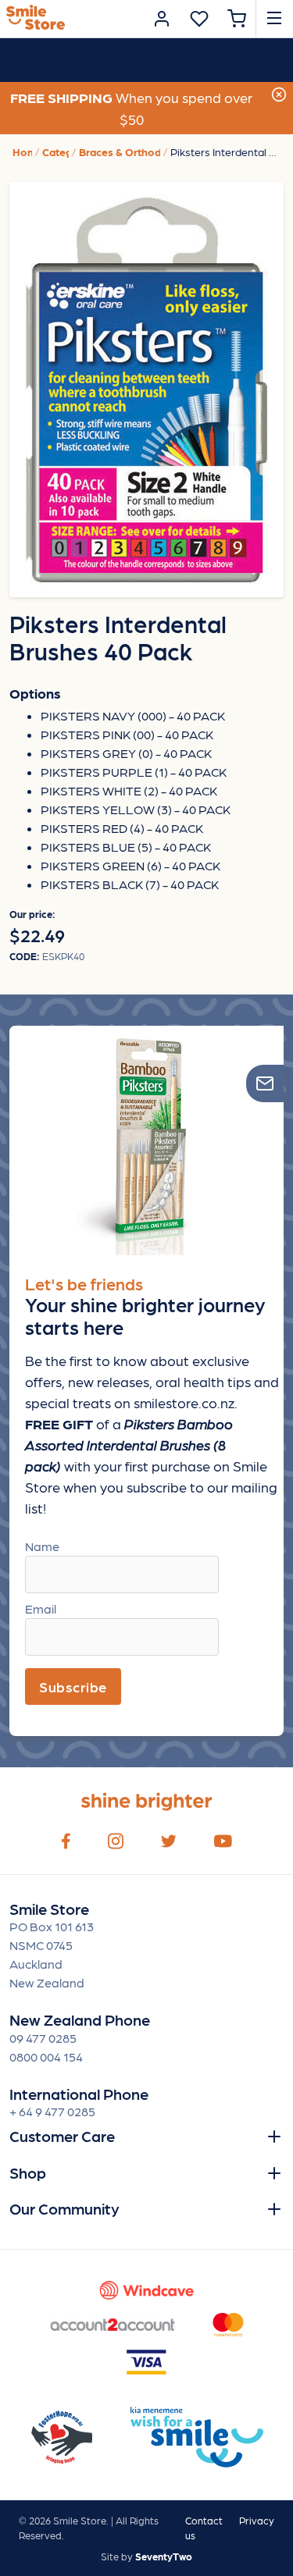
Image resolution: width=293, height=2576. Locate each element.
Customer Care (62, 2136)
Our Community (64, 2208)
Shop (28, 2172)
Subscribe (73, 1686)
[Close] (279, 93)
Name (42, 1546)
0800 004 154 (46, 2057)
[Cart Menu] (237, 19)
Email (41, 1608)
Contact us (204, 2528)
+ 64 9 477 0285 (52, 2111)
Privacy (257, 2520)
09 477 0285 (43, 2038)
